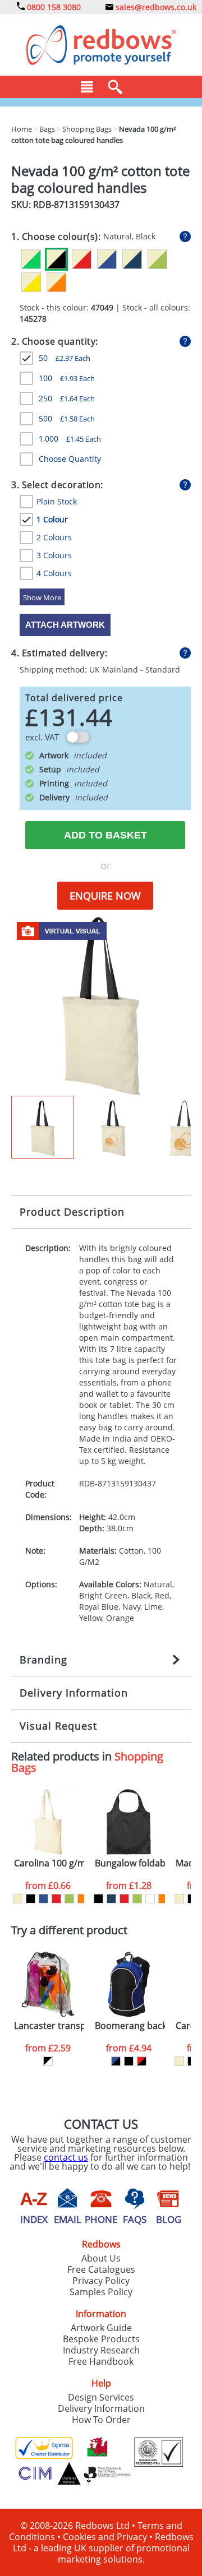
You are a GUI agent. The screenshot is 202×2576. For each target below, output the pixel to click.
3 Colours (54, 555)
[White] (150, 1899)
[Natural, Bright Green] (31, 259)
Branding (43, 1660)
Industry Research (101, 2350)
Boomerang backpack (130, 2026)
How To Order (101, 2420)
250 (67, 398)
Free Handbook (101, 2361)
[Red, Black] (142, 2061)
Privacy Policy (101, 2281)
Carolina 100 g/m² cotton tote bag (49, 1863)
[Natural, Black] (56, 259)
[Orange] (82, 1899)
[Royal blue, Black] (116, 2061)
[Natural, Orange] (56, 282)
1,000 (70, 439)
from (48, 1885)
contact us (66, 2157)
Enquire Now (105, 896)
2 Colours (54, 537)
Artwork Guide (101, 2328)
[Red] (56, 1899)
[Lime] (69, 1899)
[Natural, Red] (82, 259)
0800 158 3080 (53, 7)
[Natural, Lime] (157, 259)
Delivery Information (74, 1693)
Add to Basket (105, 835)
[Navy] (111, 1899)
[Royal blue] (43, 1899)
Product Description (72, 1212)
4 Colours (54, 573)
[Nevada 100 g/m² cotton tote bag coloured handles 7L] (101, 1005)
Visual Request (58, 1726)
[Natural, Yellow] (31, 282)
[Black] (31, 1899)
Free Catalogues (101, 2269)
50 (65, 358)
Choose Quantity (70, 459)
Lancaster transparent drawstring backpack (49, 2026)
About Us (101, 2258)
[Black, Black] (129, 2061)
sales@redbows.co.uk (155, 7)
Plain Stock (57, 501)
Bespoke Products (101, 2339)
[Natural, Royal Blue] (107, 259)
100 (67, 378)
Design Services (101, 2397)
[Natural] (18, 1899)
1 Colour (52, 519)
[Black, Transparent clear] (48, 2061)
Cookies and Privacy (105, 2537)
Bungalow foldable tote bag (130, 1863)
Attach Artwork (65, 625)
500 (67, 418)
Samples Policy (101, 2292)
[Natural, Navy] (132, 259)
